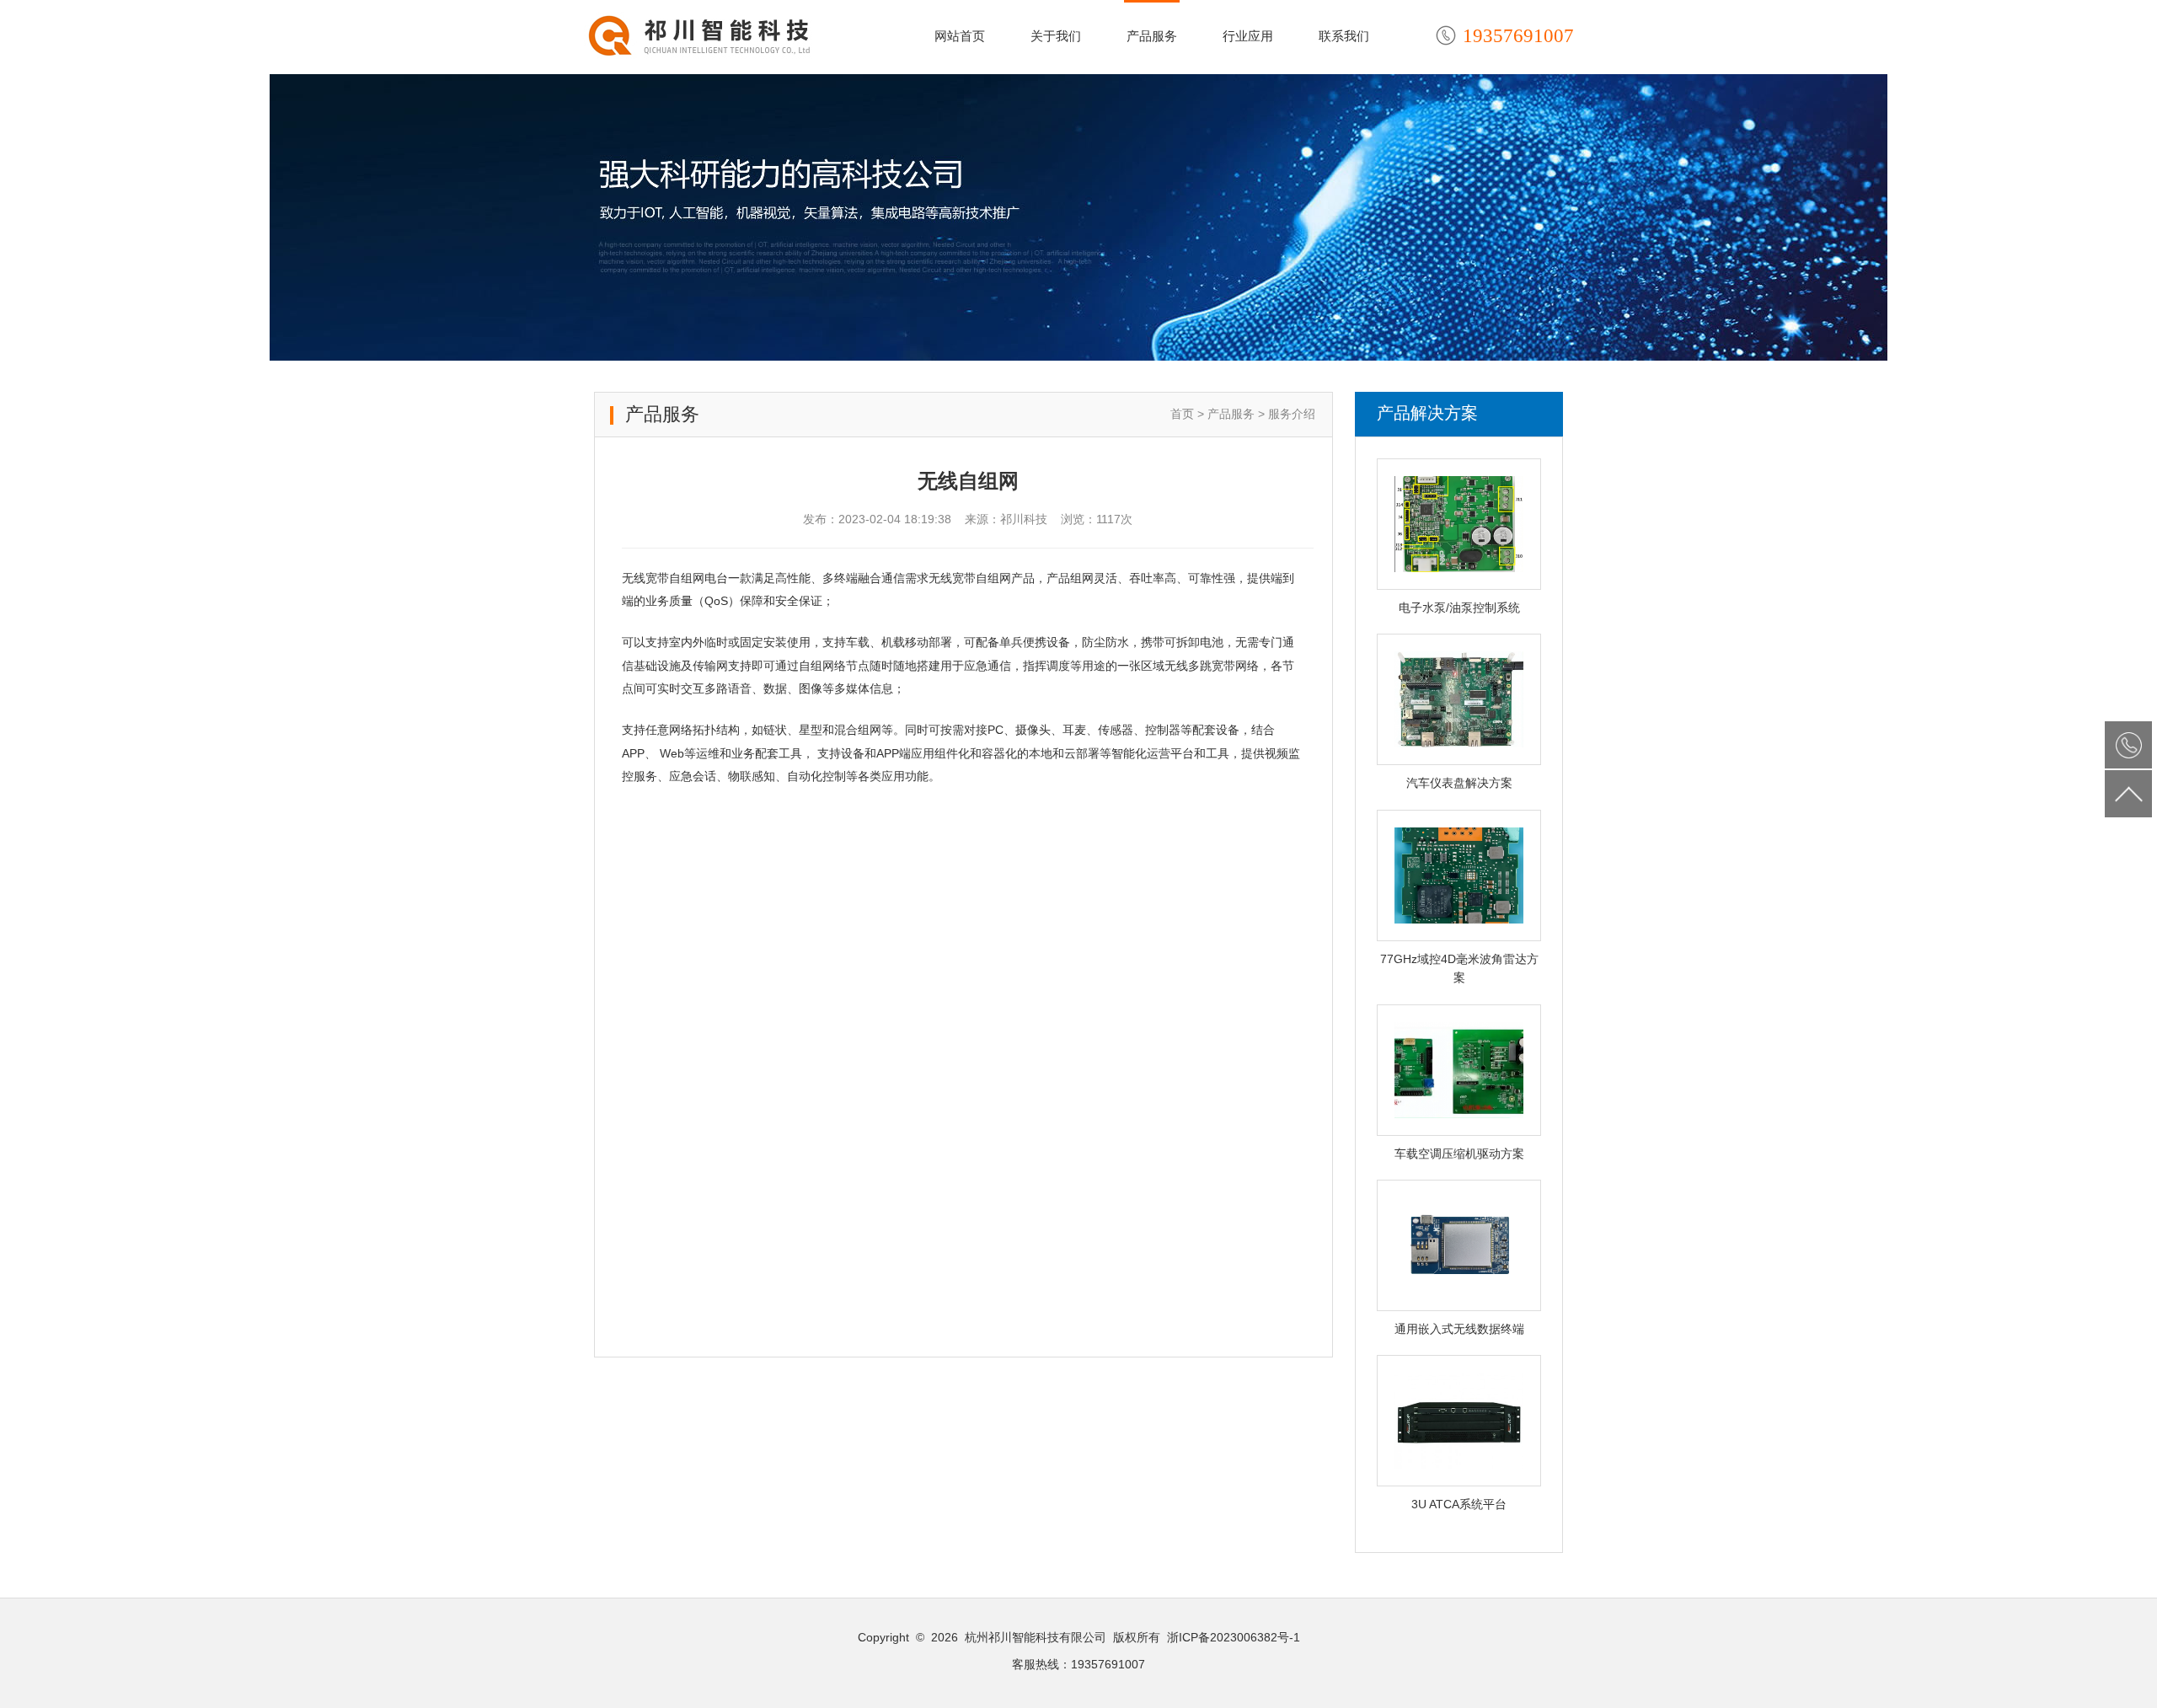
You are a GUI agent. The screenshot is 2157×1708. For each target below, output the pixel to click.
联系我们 (1344, 36)
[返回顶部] (2128, 794)
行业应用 (1248, 36)
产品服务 (1152, 36)
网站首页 (960, 36)
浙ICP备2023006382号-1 (1234, 1637)
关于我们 (1056, 36)
